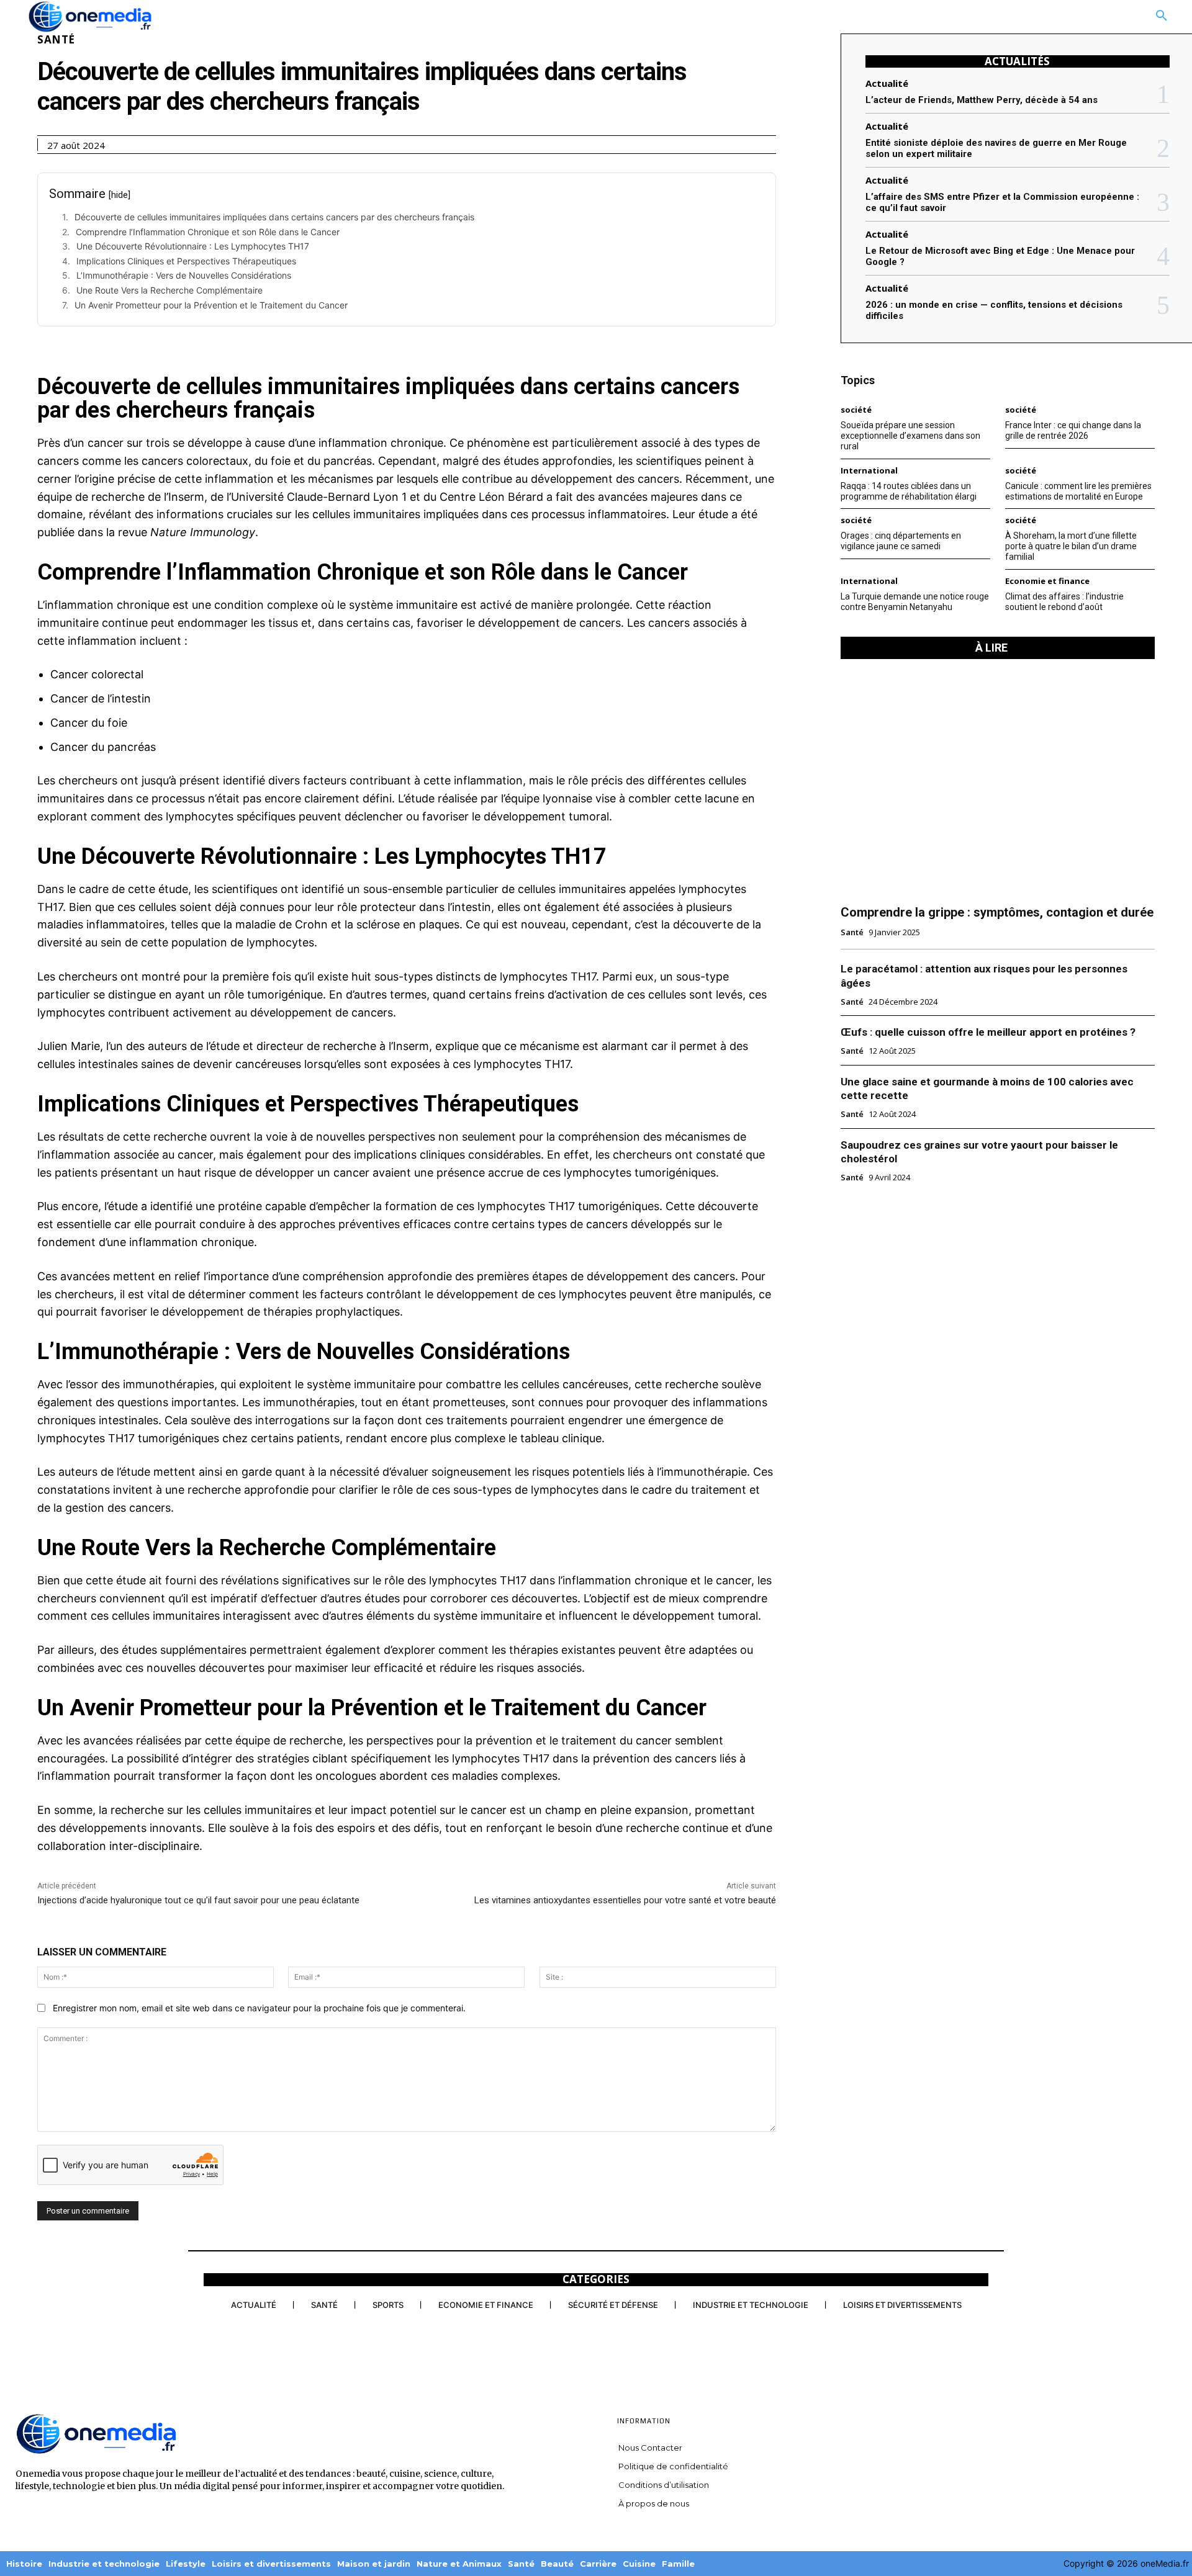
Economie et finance (1047, 581)
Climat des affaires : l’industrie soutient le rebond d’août (1064, 602)
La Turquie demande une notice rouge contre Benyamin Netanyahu (915, 602)
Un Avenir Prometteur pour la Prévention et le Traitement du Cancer (211, 305)
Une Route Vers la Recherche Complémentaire (169, 290)
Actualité (887, 83)
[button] (1162, 16)
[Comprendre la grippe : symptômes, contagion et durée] (998, 781)
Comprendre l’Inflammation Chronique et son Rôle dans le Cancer (208, 232)
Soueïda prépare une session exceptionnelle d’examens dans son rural (910, 436)
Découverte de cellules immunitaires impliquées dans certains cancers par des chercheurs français (274, 217)
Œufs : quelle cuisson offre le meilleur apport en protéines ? (988, 1032)
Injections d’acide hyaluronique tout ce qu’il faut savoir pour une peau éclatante (198, 1900)
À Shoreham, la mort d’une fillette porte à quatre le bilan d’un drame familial (1071, 546)
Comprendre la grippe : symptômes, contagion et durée (997, 912)
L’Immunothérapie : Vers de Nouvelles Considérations (184, 275)
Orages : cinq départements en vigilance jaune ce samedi (901, 541)
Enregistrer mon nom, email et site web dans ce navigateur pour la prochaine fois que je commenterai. (259, 2008)
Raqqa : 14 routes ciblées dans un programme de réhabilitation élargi (909, 491)
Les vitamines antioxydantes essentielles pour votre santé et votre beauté (625, 1900)
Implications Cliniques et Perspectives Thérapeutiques (186, 261)
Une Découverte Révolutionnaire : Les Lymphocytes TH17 (193, 246)
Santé (56, 39)
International (869, 471)
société (856, 410)
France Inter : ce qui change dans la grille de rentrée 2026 (1073, 430)
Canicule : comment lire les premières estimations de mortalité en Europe (1078, 491)
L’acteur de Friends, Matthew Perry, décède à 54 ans (982, 100)
